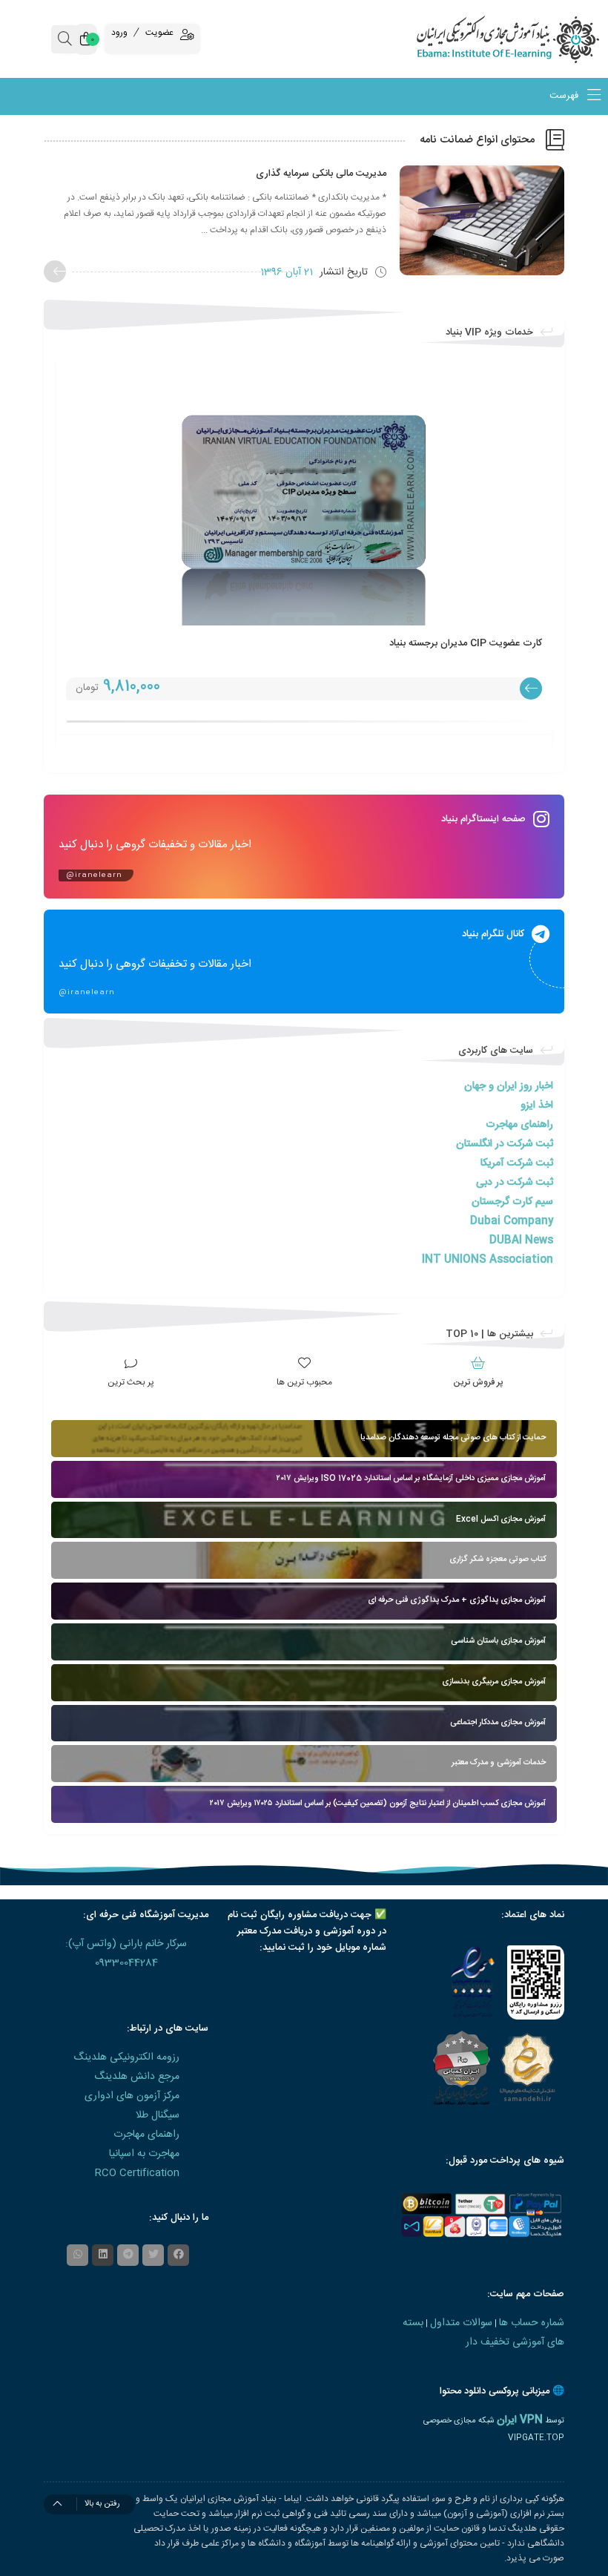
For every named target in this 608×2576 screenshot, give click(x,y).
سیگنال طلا (158, 2115)
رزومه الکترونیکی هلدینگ (126, 2057)
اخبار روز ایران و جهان (509, 1086)
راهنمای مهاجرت (519, 1125)
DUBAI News (521, 1241)
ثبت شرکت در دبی (515, 1183)
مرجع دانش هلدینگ (137, 2077)
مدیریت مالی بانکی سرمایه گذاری (321, 174)
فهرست (565, 96)
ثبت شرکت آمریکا (517, 1163)
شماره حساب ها (532, 2323)
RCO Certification (137, 2173)
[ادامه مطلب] (55, 272)
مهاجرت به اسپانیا (144, 2154)
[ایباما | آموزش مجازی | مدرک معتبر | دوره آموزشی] (532, 39)
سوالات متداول (461, 2323)
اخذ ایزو (537, 1105)
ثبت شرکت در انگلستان (505, 1144)
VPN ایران (520, 2420)
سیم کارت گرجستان (512, 1202)
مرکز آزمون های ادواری (132, 2096)
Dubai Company (512, 1221)
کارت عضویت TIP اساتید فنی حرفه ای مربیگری (448, 643)
